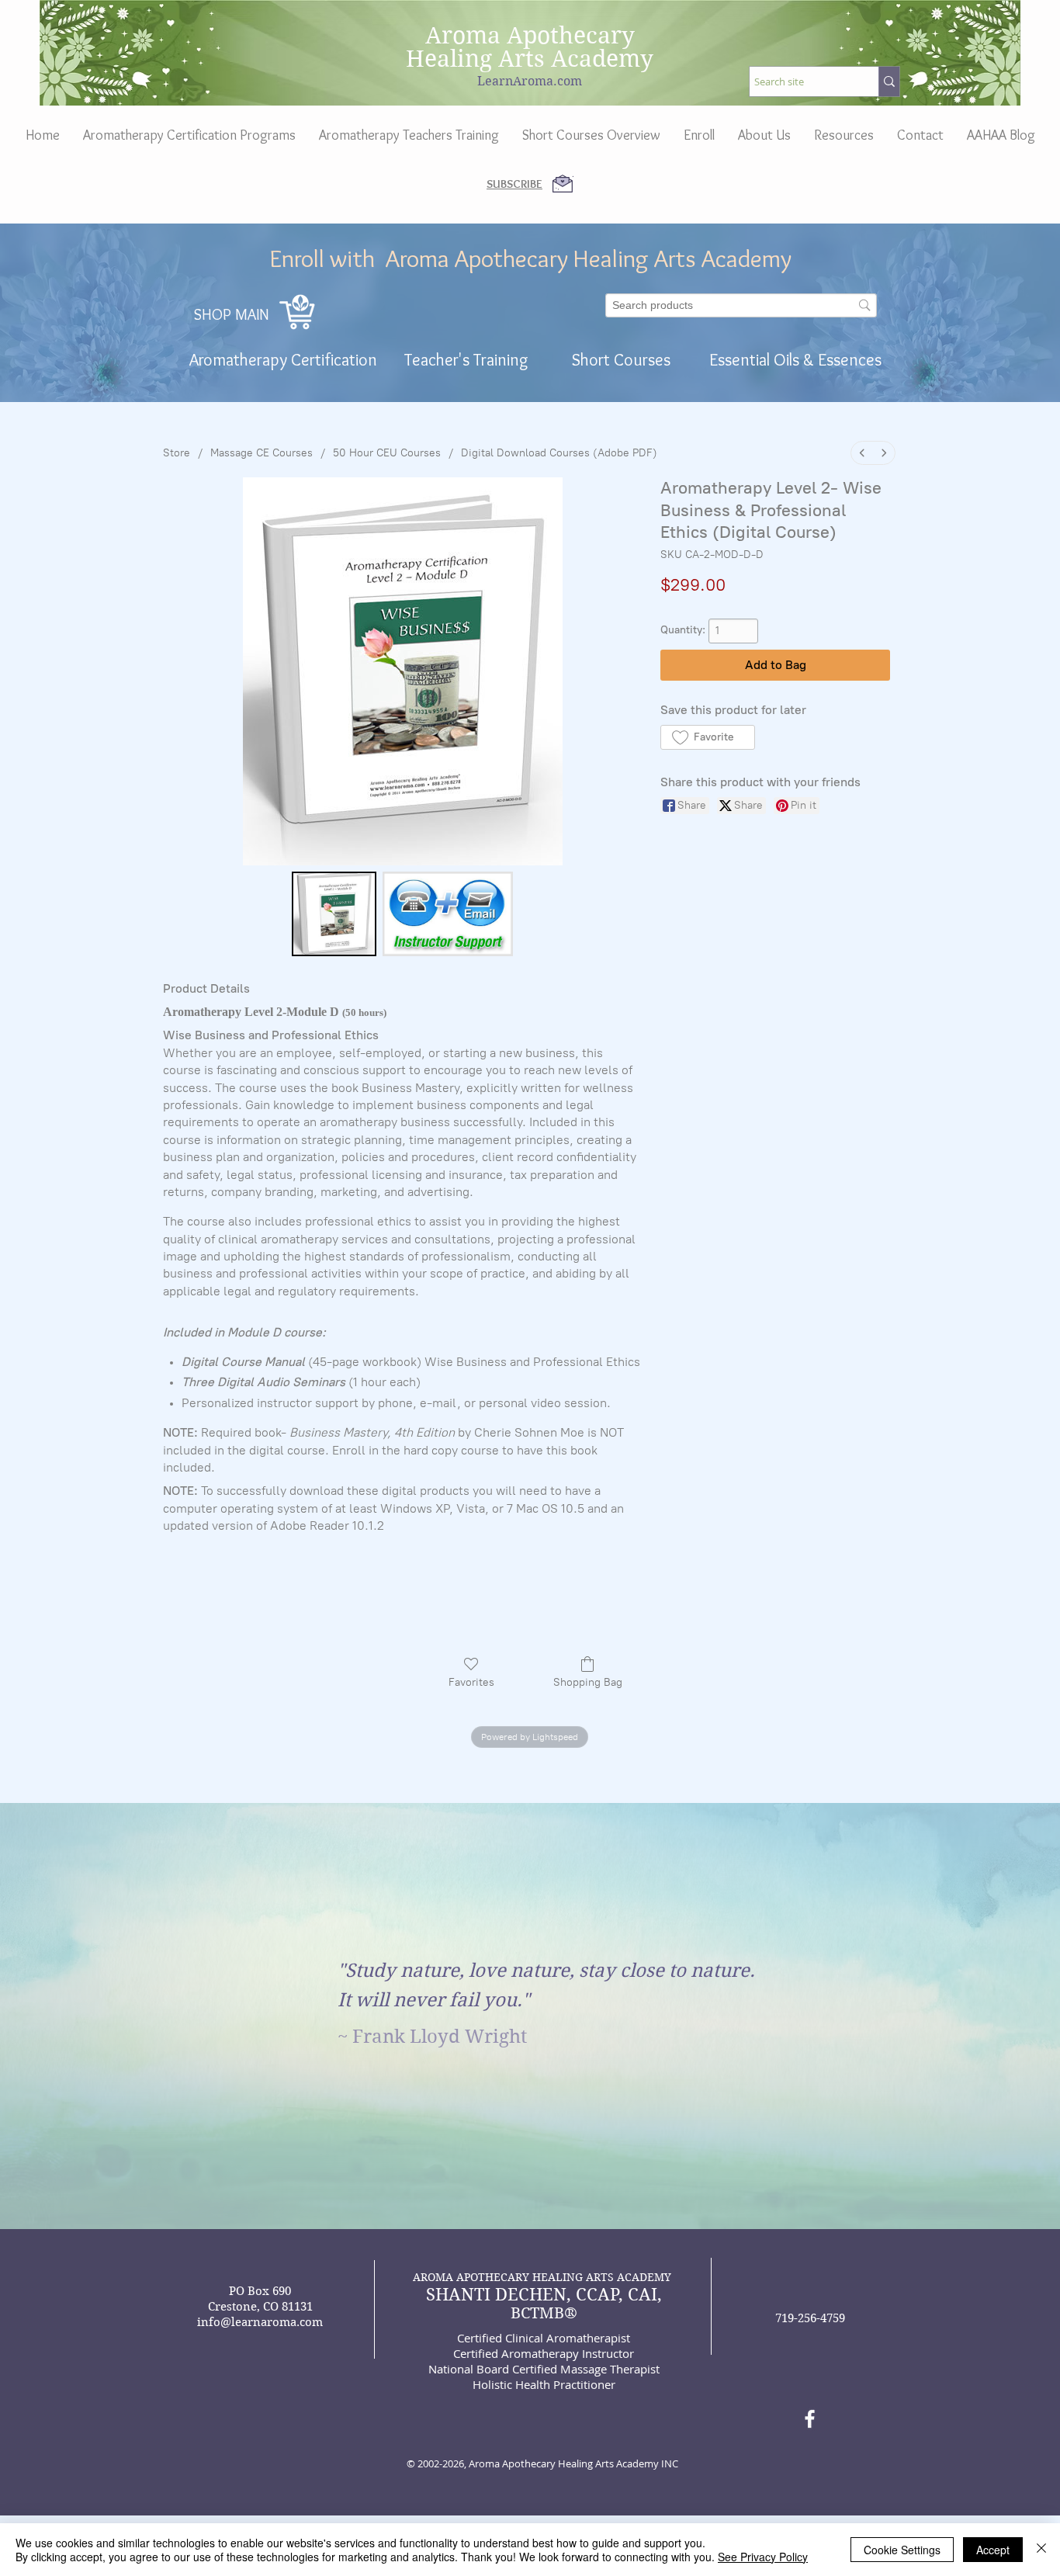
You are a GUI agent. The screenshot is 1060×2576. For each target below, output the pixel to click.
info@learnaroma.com (260, 2322)
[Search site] (889, 81)
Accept (993, 2550)
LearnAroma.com (530, 81)
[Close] (1041, 2550)
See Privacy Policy (763, 2557)
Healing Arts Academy (530, 59)
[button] (764, 135)
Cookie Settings (902, 2550)
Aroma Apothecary (530, 35)
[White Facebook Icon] (810, 2419)
